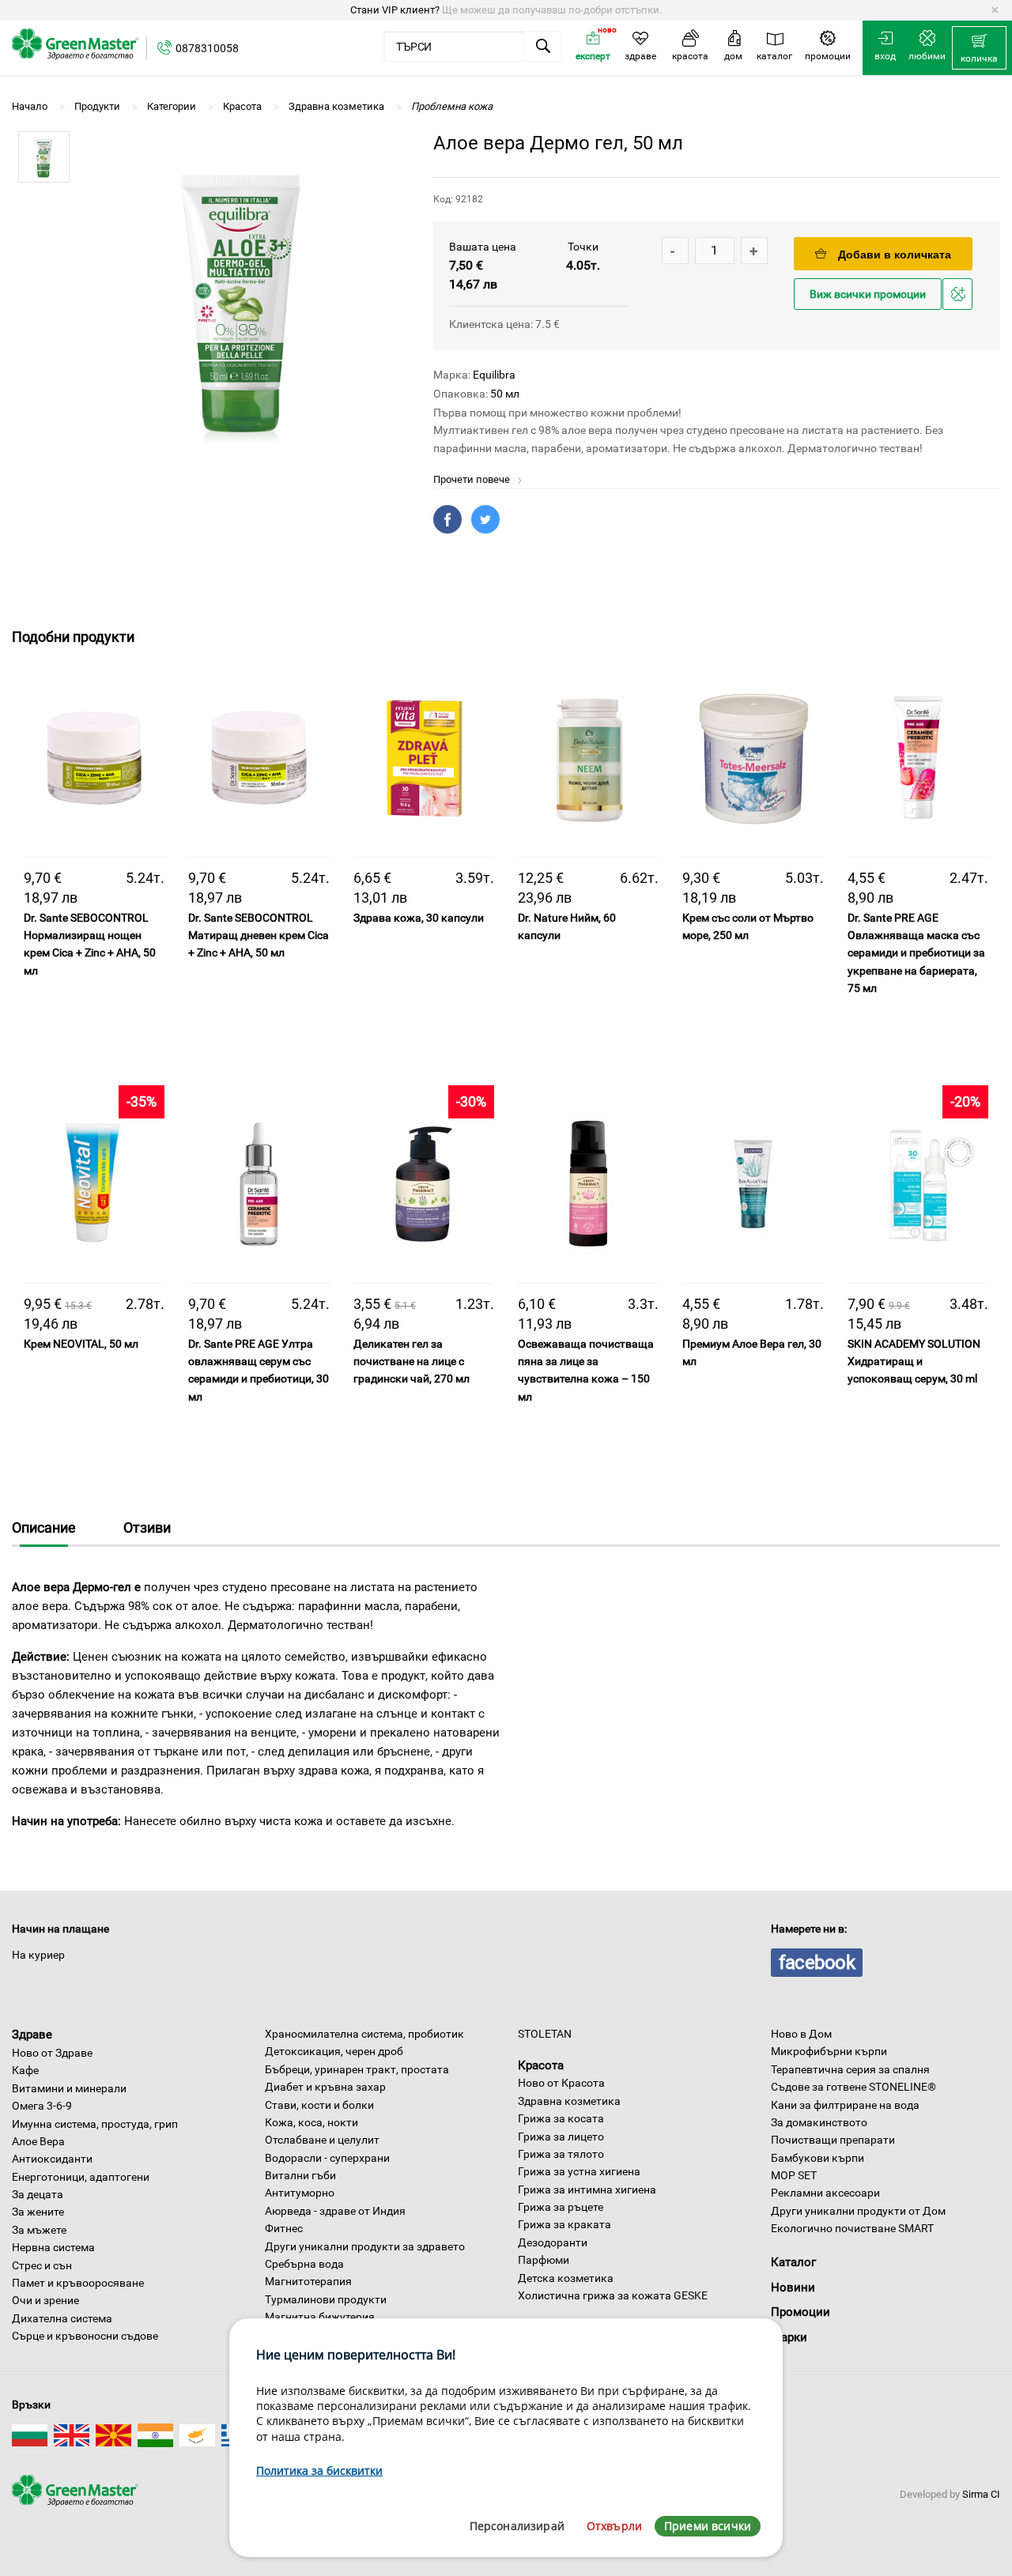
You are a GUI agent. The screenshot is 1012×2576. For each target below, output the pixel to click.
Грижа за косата (561, 2118)
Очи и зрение (45, 2300)
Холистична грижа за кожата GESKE (613, 2295)
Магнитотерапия (308, 2281)
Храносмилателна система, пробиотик (364, 2034)
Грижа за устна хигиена (579, 2171)
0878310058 (207, 48)
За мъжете (39, 2230)
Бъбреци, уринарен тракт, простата (357, 2069)
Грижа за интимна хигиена (587, 2189)
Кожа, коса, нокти (312, 2122)
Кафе (25, 2070)
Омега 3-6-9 (42, 2106)
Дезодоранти (553, 2242)
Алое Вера (38, 2141)
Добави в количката (895, 255)
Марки (789, 2337)
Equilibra (494, 375)
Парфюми (544, 2260)
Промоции (801, 2312)
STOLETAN (545, 2034)
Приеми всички (708, 2526)
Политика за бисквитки (319, 2470)
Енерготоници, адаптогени (81, 2177)
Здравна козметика (569, 2101)
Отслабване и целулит (322, 2140)
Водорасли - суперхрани (327, 2158)
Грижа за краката (565, 2224)
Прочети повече (473, 479)
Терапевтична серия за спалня (850, 2069)
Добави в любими (960, 309)
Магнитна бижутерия (320, 2317)
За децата (38, 2194)
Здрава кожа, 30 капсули (419, 918)
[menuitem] (979, 48)
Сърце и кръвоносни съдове (85, 2336)
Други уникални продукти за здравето (365, 2246)
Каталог (793, 2262)
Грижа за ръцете (561, 2207)
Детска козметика (566, 2278)
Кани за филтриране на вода (845, 2105)
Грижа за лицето (561, 2137)
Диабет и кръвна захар (325, 2087)
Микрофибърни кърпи (829, 2051)
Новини (793, 2287)
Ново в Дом (801, 2034)
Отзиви (147, 1527)
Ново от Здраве (52, 2053)
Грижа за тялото (561, 2154)
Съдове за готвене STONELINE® (853, 2087)
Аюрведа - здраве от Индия (335, 2211)
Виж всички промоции (868, 294)
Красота (541, 2065)
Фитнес (284, 2228)
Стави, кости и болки (319, 2105)
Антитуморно (300, 2193)
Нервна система (53, 2247)
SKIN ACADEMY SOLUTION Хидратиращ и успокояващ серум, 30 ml (914, 1362)
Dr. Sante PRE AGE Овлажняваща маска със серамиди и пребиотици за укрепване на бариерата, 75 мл (916, 953)
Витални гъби (300, 2175)
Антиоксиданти (52, 2159)
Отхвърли (614, 2526)
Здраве (32, 2035)
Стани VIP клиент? (395, 10)
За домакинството (819, 2122)
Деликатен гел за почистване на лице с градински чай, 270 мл (412, 1362)
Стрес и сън (42, 2265)
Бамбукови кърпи (818, 2158)
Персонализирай (517, 2526)
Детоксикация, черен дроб (334, 2051)
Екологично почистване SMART (852, 2228)
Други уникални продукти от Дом (858, 2211)
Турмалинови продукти (326, 2299)
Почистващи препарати (833, 2140)
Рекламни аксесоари (825, 2193)
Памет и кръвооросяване (78, 2283)
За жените (38, 2212)
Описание (44, 1527)
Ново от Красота (561, 2083)
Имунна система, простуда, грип (95, 2124)
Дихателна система (62, 2318)
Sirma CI (981, 2494)
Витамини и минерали (69, 2088)
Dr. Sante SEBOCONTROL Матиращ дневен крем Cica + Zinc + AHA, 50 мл (259, 935)
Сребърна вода (304, 2264)
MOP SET (794, 2175)
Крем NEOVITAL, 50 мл (81, 1344)
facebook (817, 1963)
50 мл (505, 394)
